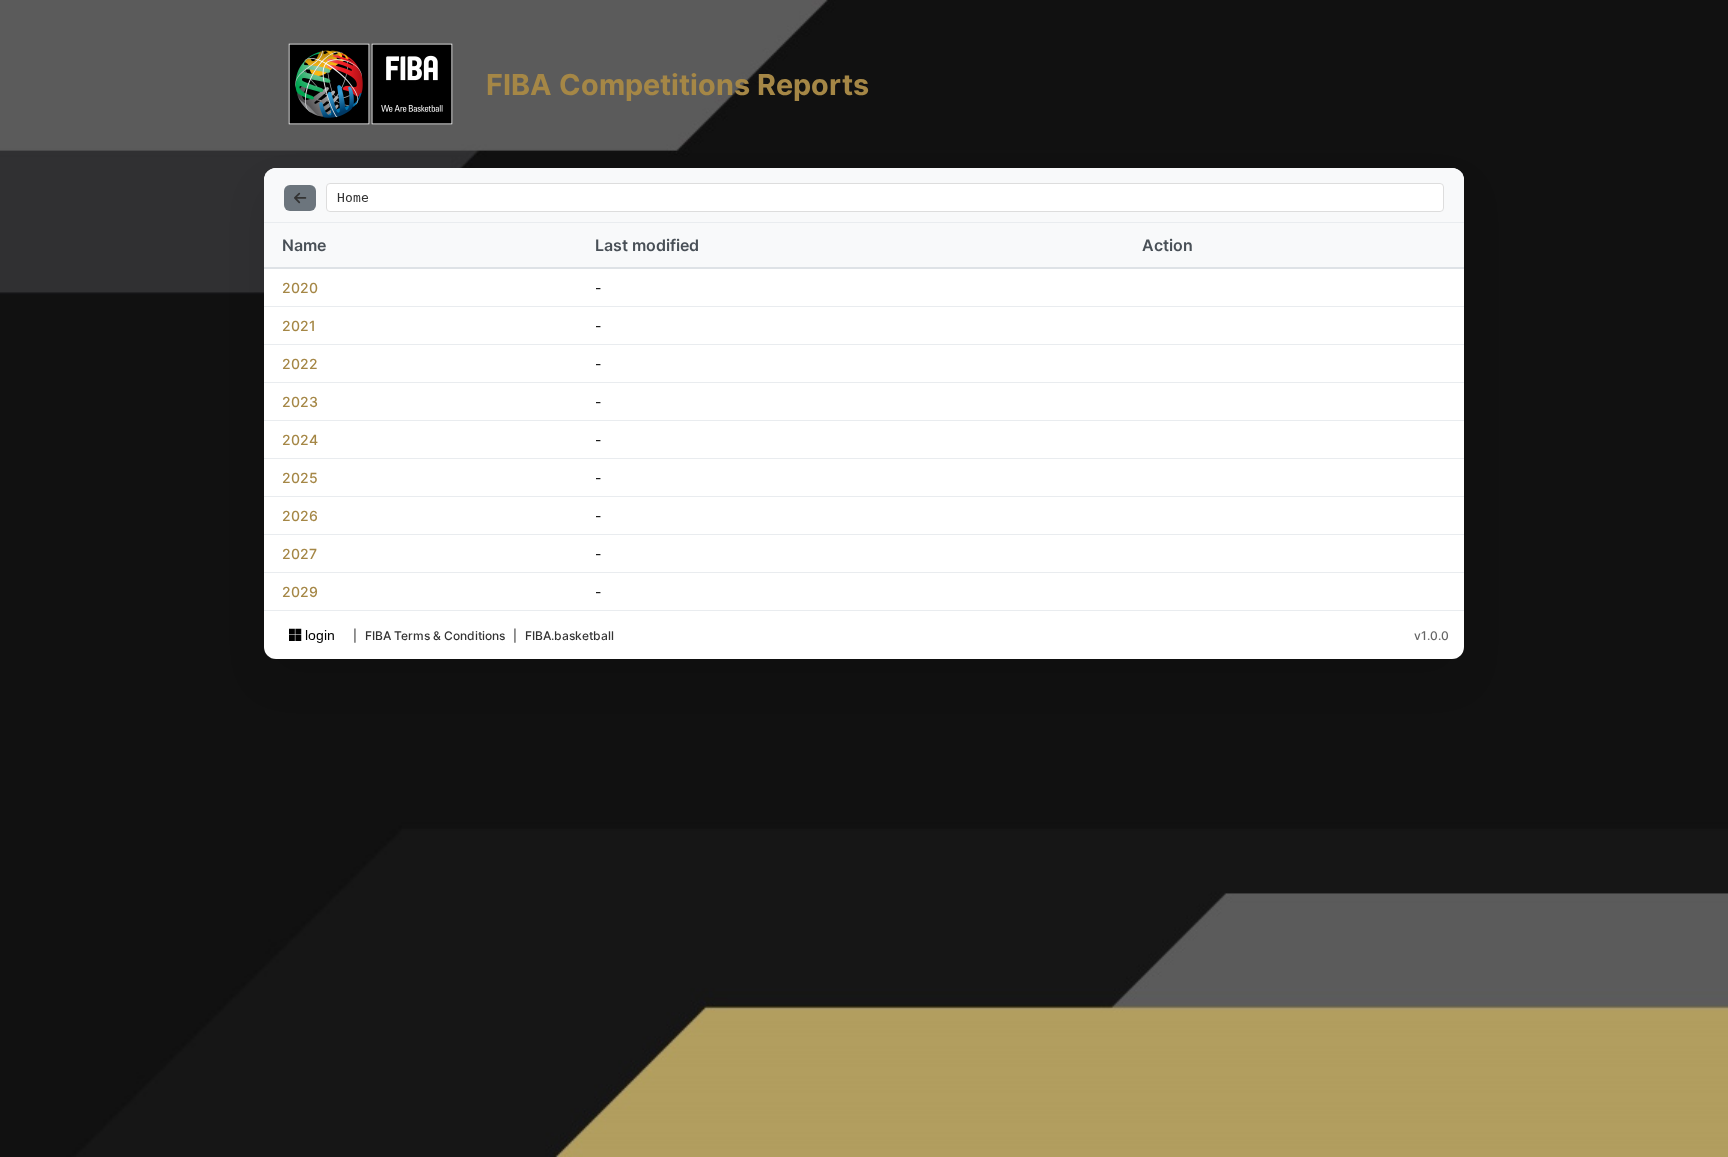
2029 (300, 591)
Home (353, 197)
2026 (300, 515)
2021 (299, 325)
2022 (300, 363)
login (318, 635)
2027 (299, 553)
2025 (300, 477)
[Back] (300, 198)
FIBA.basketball (569, 635)
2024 (300, 439)
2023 (300, 401)
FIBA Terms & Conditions (435, 635)
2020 (300, 287)
